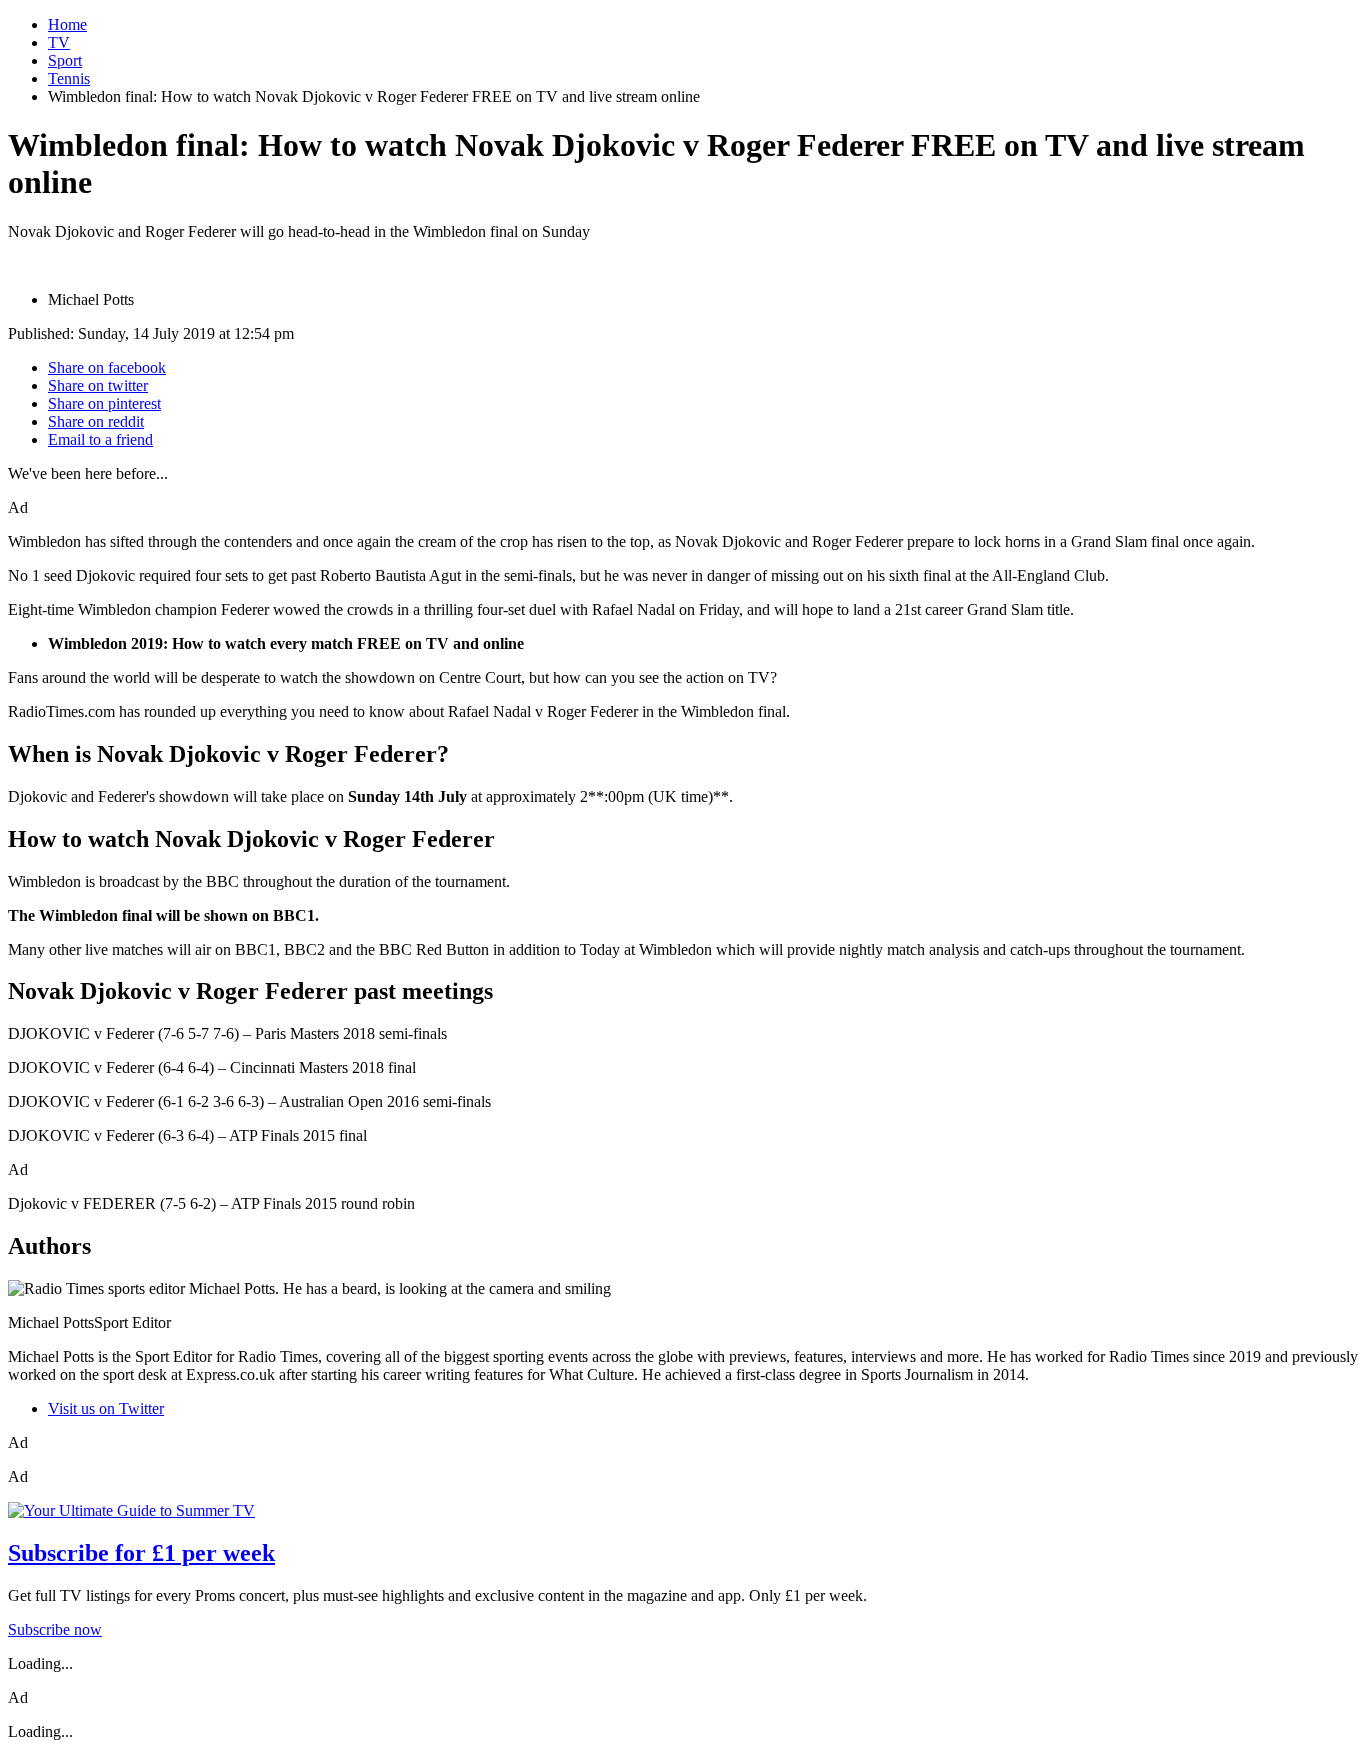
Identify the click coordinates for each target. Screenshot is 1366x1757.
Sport (65, 60)
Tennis (69, 78)
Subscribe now (55, 1629)
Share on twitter (98, 385)
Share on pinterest (104, 403)
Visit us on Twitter (106, 1408)
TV (59, 42)
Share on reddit (96, 421)
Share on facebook (107, 367)
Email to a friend (100, 439)
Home (67, 24)
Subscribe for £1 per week (141, 1553)
